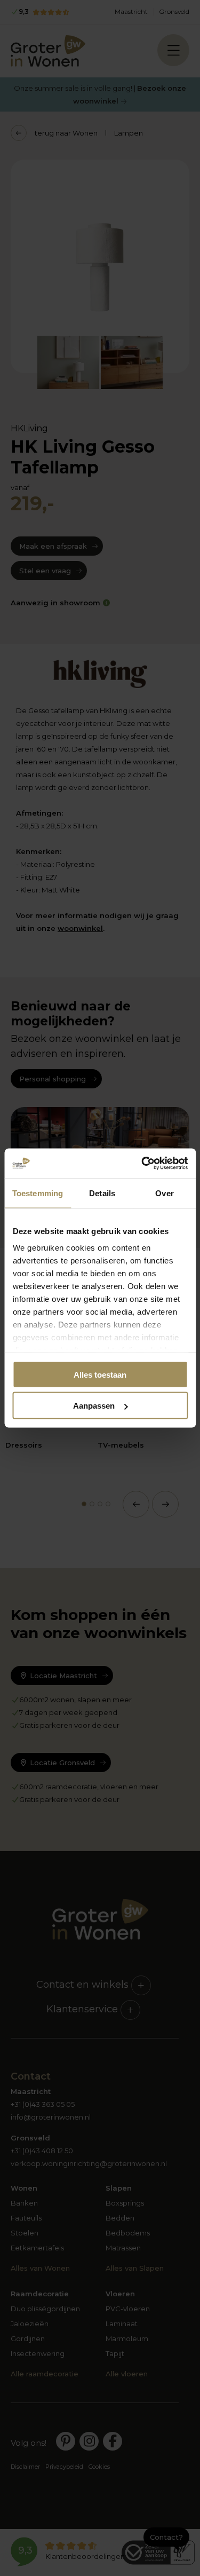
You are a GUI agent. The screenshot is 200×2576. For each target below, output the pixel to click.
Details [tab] (102, 1193)
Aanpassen (94, 1406)
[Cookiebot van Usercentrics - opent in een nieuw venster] (142, 1164)
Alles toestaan (100, 1374)
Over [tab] (164, 1193)
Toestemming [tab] (38, 1193)
